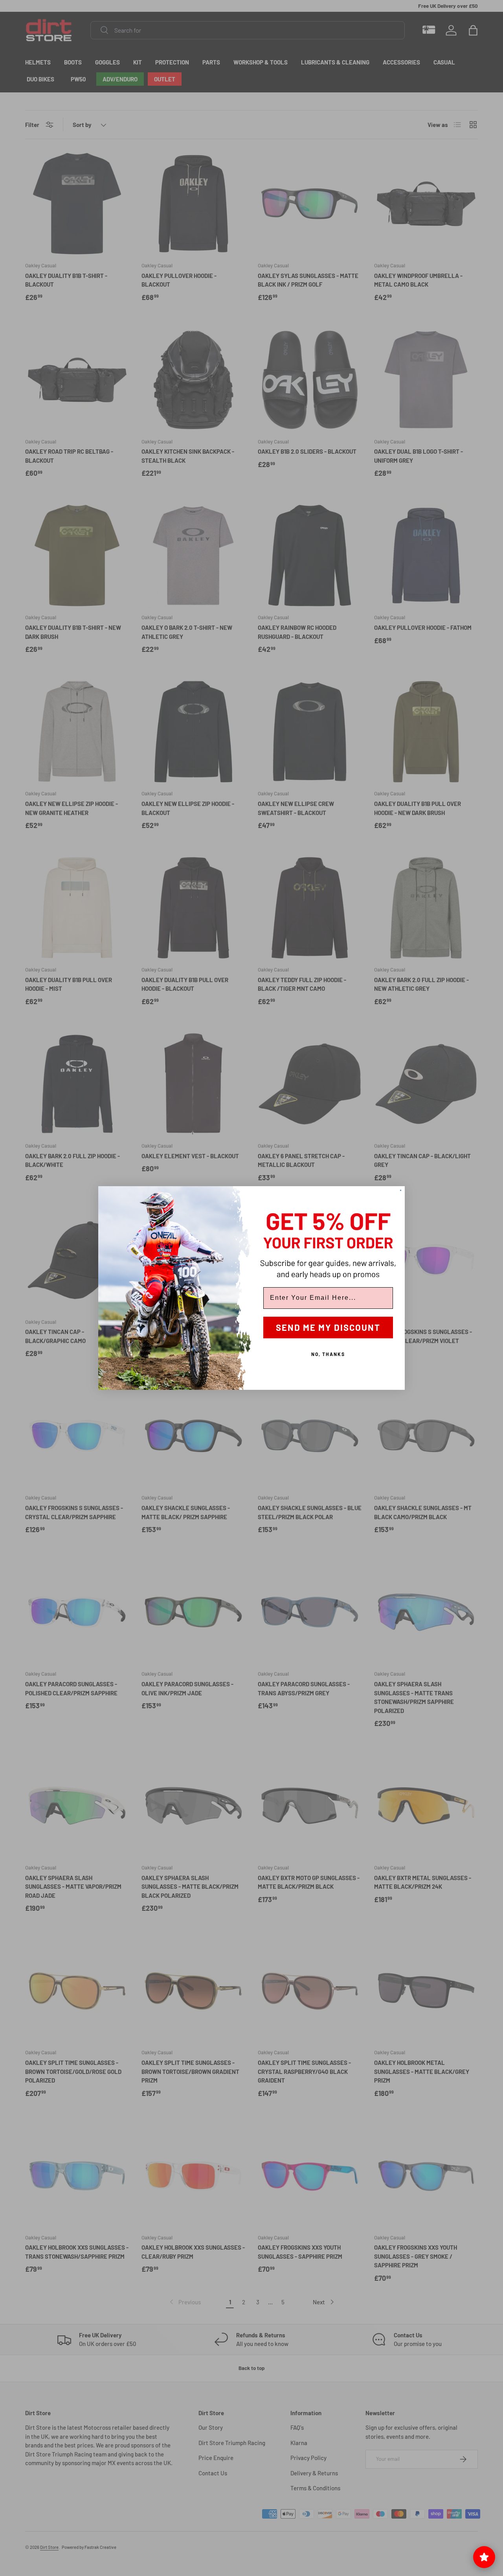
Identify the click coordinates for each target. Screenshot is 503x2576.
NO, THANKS (328, 1354)
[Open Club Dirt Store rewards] (484, 2557)
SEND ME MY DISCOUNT (328, 1327)
